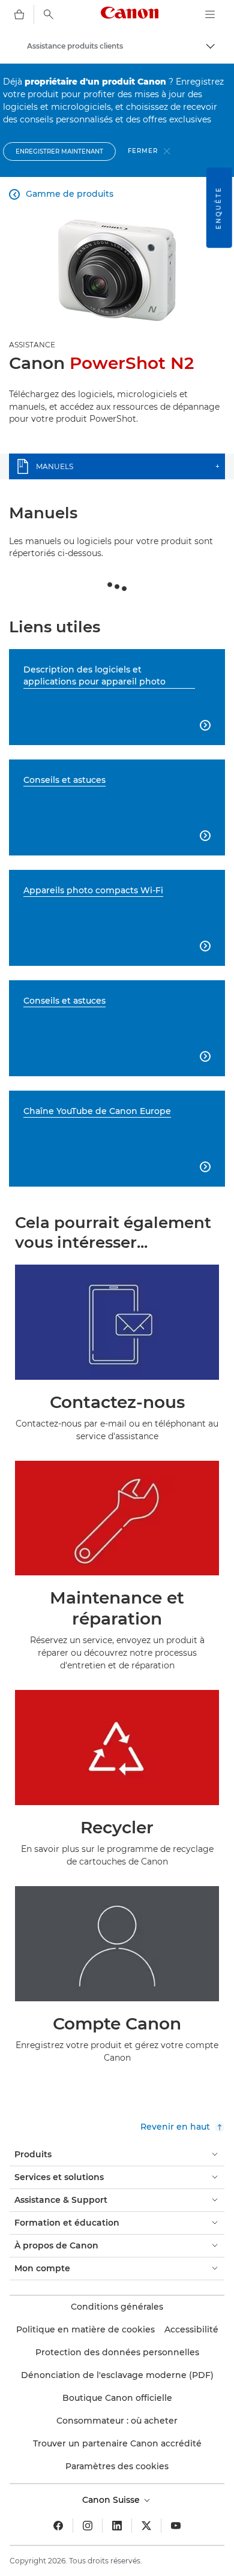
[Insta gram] (88, 2526)
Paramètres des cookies (117, 2466)
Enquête (219, 208)
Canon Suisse (112, 2500)
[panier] (19, 14)
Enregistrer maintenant (59, 151)
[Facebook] (58, 2526)
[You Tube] (176, 2526)
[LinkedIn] (117, 2526)
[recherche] (49, 14)
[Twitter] (146, 2526)
